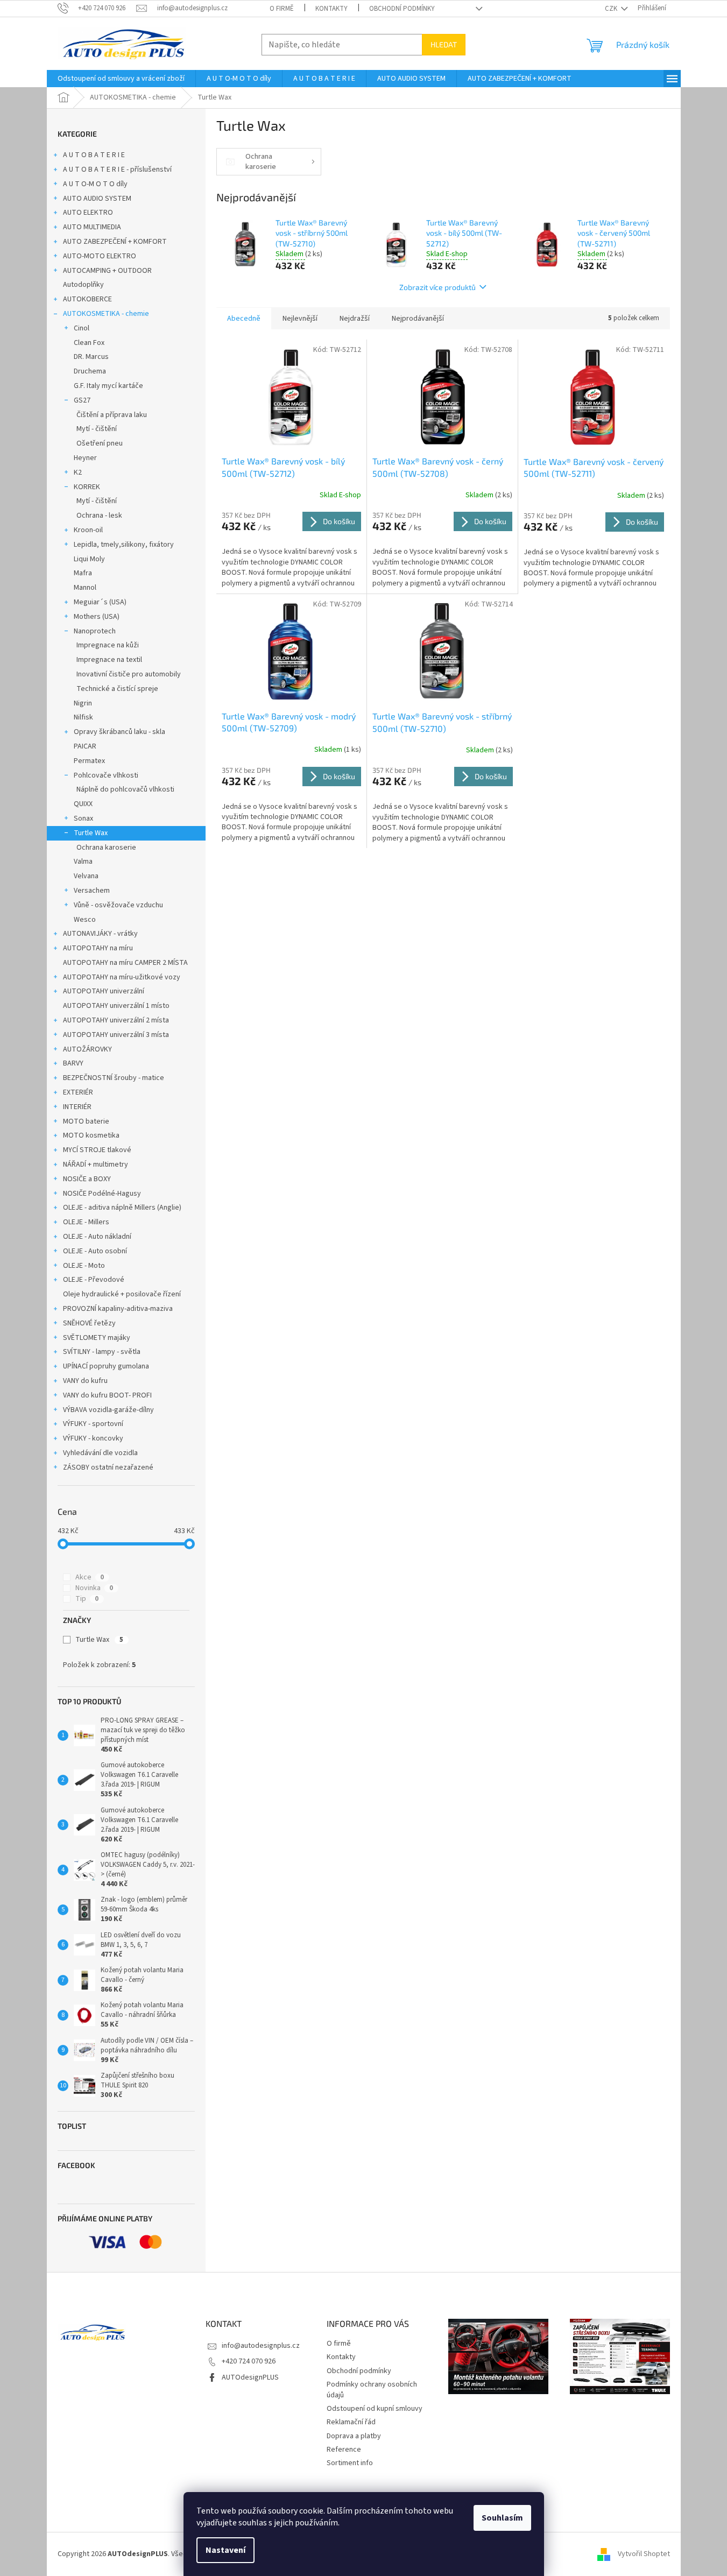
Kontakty (331, 9)
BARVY (73, 1063)
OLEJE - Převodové (94, 1280)
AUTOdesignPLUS (250, 2377)
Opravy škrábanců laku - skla (119, 732)
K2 (78, 472)
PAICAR (85, 746)
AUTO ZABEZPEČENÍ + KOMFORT (115, 242)
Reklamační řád (351, 2422)
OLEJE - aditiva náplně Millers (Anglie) (122, 1208)
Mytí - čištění (97, 429)
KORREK (87, 487)
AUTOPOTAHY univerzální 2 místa (116, 1020)
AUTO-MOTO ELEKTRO (100, 256)
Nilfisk (83, 717)
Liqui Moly (89, 559)
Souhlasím (502, 2518)
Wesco (85, 920)
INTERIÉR (77, 1107)
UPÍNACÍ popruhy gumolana (106, 1366)
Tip (87, 1599)
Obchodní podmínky (402, 9)
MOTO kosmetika (91, 1135)
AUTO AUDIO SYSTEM (97, 199)
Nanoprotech (95, 631)
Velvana (86, 876)
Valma (83, 862)
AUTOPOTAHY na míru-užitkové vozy (122, 977)
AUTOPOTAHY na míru (98, 948)
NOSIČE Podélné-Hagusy (102, 1194)
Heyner (85, 458)
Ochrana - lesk (99, 516)
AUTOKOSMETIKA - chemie (106, 314)
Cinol (82, 328)
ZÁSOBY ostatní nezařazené (108, 1467)
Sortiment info (350, 2463)
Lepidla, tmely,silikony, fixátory (124, 545)
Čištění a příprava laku (112, 415)
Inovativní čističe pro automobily (129, 674)
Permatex (89, 761)
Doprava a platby (354, 2436)
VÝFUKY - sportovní (93, 1424)
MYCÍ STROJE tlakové (97, 1150)
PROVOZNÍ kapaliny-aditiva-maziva (118, 1309)
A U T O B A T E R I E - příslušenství (117, 170)
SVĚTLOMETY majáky (97, 1338)
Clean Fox (89, 343)
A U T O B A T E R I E (94, 155)
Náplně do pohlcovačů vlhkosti (125, 789)
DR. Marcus (91, 357)
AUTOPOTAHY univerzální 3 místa (116, 1035)
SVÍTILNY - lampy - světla (102, 1352)
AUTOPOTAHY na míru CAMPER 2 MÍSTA (125, 963)
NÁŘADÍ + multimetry (96, 1165)
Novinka (94, 1588)
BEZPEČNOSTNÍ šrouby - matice (114, 1078)
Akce (90, 1577)
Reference (344, 2450)
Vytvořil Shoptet (644, 2554)
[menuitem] (121, 79)
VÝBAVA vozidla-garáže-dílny (108, 1410)
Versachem (92, 891)
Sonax (83, 818)
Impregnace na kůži (108, 645)
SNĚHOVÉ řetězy (89, 1323)
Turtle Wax (91, 833)
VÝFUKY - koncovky (93, 1438)
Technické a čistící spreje (117, 689)
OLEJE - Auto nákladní (97, 1237)
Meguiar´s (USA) (100, 602)
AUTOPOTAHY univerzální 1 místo (116, 1006)
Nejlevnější (300, 319)
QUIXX (83, 804)
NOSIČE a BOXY (87, 1179)
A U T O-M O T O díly (95, 184)
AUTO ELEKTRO (88, 213)
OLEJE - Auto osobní (95, 1251)
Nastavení (225, 2550)
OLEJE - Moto (84, 1266)
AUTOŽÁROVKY (87, 1049)
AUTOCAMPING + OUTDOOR (107, 271)
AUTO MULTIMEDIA (92, 227)
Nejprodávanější (418, 319)
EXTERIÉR (78, 1092)
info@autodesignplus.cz (261, 2346)
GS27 (82, 400)
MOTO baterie (86, 1121)
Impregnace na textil (109, 660)
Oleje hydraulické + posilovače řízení (122, 1294)
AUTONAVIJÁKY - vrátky (100, 934)
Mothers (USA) (97, 617)
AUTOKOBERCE (87, 299)
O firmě (282, 9)
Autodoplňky (83, 285)
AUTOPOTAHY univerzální (104, 991)
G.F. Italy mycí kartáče (108, 386)
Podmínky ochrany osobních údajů (372, 2390)
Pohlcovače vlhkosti (106, 775)
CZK (612, 9)
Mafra (83, 573)
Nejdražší (355, 319)
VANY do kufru (85, 1381)
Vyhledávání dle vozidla (100, 1453)
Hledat (444, 44)
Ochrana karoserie (106, 848)
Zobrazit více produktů (437, 287)
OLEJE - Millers (86, 1222)
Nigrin (83, 703)
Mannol (85, 588)
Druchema (90, 371)
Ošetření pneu (100, 443)
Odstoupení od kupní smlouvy (375, 2409)
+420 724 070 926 (249, 2361)
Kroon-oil (88, 530)
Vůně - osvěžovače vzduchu (118, 905)
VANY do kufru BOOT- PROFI (107, 1395)
